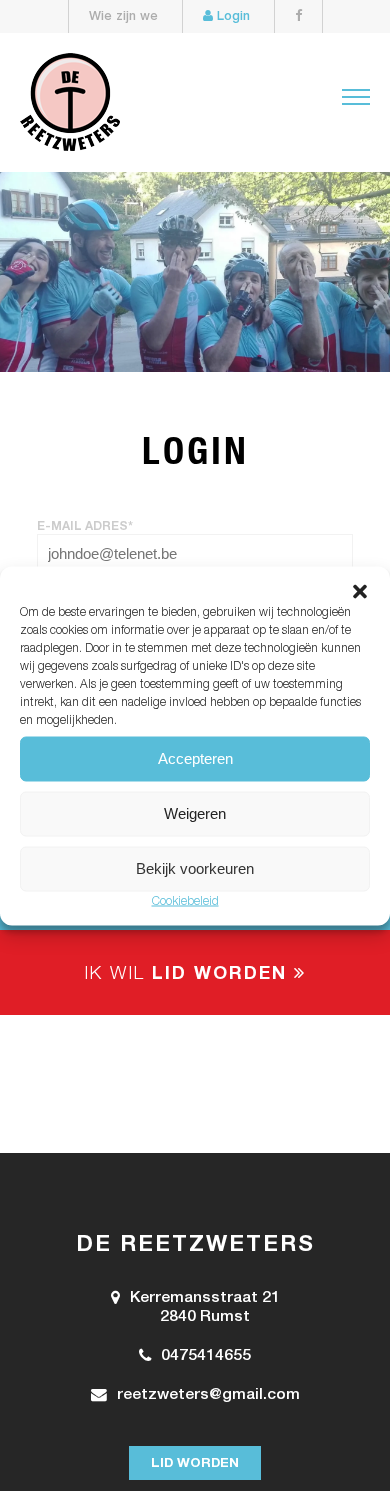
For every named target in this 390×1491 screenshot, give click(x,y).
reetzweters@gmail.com (208, 1396)
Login (231, 17)
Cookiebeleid (185, 901)
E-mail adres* (85, 527)
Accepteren (195, 758)
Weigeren (195, 813)
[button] (360, 591)
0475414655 (206, 1357)
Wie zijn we (123, 17)
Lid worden (195, 1464)
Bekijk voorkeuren (195, 868)
